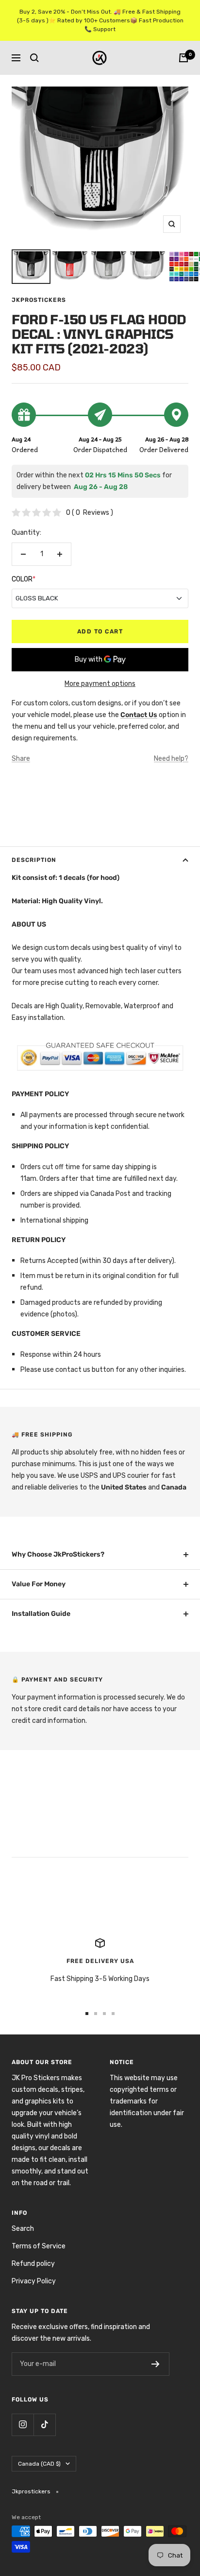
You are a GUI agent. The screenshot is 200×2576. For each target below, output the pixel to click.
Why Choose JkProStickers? (58, 1554)
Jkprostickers (39, 300)
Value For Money (39, 1584)
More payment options (100, 684)
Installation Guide (41, 1614)
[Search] (34, 58)
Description (34, 860)
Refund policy (33, 2264)
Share (21, 759)
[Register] (156, 2364)
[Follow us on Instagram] (23, 2425)
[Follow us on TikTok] (44, 2425)
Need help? (171, 759)
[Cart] (183, 58)
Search (23, 2229)
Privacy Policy (34, 2281)
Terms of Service (39, 2246)
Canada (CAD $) (39, 2464)
